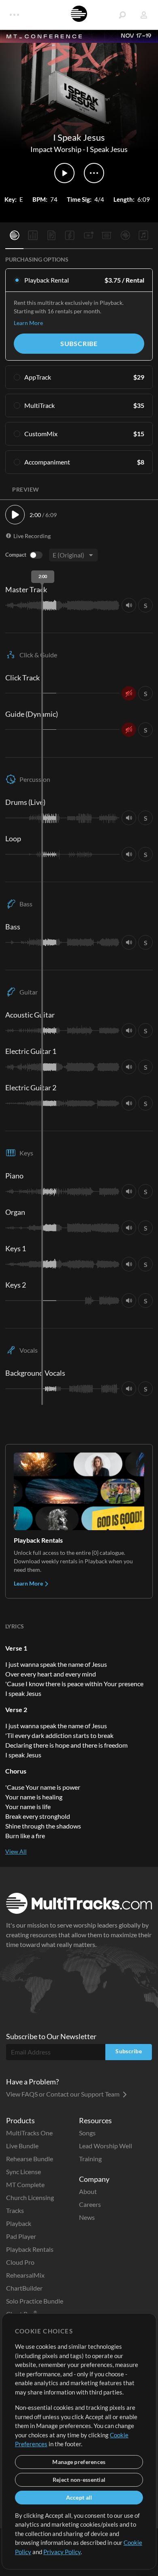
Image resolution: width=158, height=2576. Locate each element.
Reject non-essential (79, 2480)
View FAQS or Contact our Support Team (63, 2094)
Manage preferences (79, 2462)
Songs (87, 2133)
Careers (90, 2204)
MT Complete (25, 2184)
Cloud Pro (20, 2262)
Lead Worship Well (106, 2146)
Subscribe (79, 343)
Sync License (23, 2172)
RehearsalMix (25, 2275)
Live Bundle (22, 2146)
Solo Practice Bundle (35, 2301)
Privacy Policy (62, 2552)
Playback (19, 2223)
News (87, 2217)
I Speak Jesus (107, 149)
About (88, 2191)
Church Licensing (30, 2197)
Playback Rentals (30, 2249)
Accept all (79, 2497)
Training (90, 2159)
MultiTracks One (29, 2133)
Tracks (15, 2210)
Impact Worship (56, 149)
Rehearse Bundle (30, 2159)
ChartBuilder (24, 2288)
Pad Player (21, 2236)
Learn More (28, 323)
